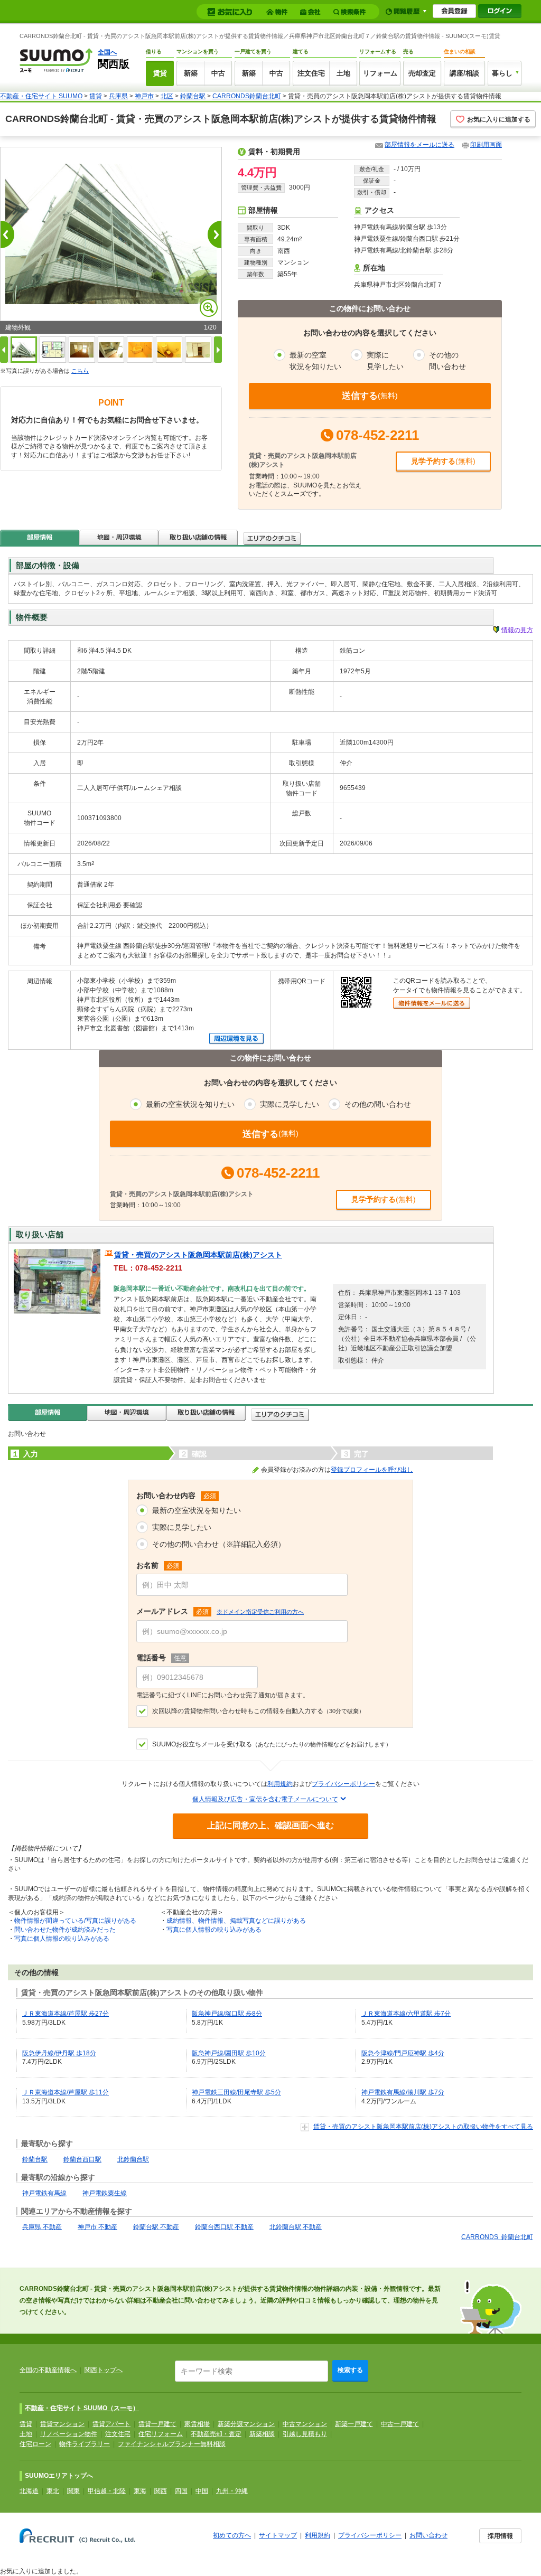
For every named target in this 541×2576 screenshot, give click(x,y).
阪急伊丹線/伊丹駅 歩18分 (59, 2053)
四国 (181, 2491)
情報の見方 (517, 630)
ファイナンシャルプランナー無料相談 (172, 2444)
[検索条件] (351, 12)
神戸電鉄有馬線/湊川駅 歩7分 (403, 2092)
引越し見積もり (305, 2434)
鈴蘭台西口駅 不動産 (224, 2227)
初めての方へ (232, 2535)
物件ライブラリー (85, 2444)
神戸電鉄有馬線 (44, 2193)
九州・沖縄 (232, 2491)
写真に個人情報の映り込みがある (62, 1939)
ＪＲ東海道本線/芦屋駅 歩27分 (66, 2014)
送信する (370, 396)
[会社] (312, 12)
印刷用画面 (486, 145)
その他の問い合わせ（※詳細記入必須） (219, 1544)
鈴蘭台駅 (193, 96)
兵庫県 (118, 96)
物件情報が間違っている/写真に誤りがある (75, 1921)
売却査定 (422, 73)
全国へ (107, 52)
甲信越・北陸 (107, 2491)
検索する (350, 2370)
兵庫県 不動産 (42, 2227)
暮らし (502, 73)
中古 (218, 73)
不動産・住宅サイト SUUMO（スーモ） (82, 2408)
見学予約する (443, 461)
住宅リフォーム (161, 2434)
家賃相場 (197, 2424)
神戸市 (144, 96)
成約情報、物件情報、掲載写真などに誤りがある (236, 1921)
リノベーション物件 (69, 2434)
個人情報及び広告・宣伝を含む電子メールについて (265, 1799)
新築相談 (262, 2434)
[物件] (278, 12)
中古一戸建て (400, 2424)
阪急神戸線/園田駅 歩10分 (229, 2053)
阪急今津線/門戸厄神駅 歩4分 (403, 2053)
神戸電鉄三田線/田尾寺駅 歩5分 (236, 2092)
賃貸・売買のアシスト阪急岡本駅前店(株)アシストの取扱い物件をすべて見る (423, 2127)
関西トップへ (104, 2370)
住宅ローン (35, 2444)
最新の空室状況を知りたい (197, 1510)
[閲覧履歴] (406, 11)
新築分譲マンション (246, 2424)
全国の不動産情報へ (48, 2370)
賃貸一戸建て (157, 2424)
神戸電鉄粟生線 (105, 2193)
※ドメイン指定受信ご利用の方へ (260, 1612)
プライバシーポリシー (343, 1784)
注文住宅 (311, 73)
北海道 (29, 2491)
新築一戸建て (354, 2424)
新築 (191, 73)
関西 (161, 2491)
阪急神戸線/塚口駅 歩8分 (227, 2014)
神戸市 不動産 (97, 2227)
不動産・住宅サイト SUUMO (41, 96)
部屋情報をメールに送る (419, 145)
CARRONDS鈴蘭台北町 (247, 96)
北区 (167, 96)
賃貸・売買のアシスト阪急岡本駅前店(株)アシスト (198, 1255)
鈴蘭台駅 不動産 (156, 2227)
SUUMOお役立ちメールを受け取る (272, 1744)
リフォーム (380, 73)
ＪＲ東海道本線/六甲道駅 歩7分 (406, 2014)
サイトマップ (278, 2535)
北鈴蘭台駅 (133, 2159)
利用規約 (280, 1784)
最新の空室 (315, 361)
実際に (385, 361)
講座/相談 (464, 73)
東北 (53, 2491)
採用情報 (500, 2536)
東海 (140, 2491)
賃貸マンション (62, 2424)
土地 (343, 73)
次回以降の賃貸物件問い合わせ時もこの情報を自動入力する (258, 1711)
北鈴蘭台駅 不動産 (296, 2227)
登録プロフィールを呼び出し (372, 1470)
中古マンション (305, 2424)
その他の (447, 361)
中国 (202, 2491)
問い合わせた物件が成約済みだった (65, 1930)
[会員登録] (454, 11)
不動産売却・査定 (216, 2434)
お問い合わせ (428, 2535)
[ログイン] (500, 11)
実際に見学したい (182, 1527)
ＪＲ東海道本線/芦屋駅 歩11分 (66, 2092)
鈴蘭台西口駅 (82, 2159)
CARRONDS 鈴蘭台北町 (497, 2237)
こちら (80, 371)
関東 (73, 2491)
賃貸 (160, 73)
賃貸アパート (111, 2424)
